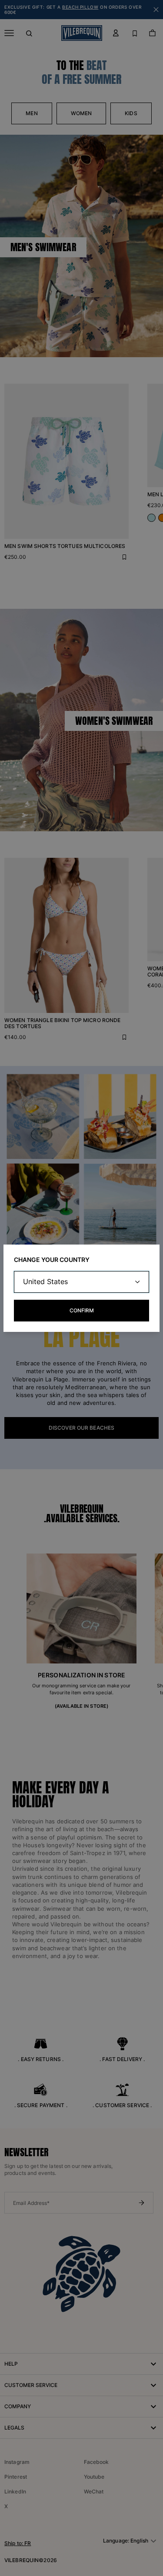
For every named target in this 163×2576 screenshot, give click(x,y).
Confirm (82, 1310)
